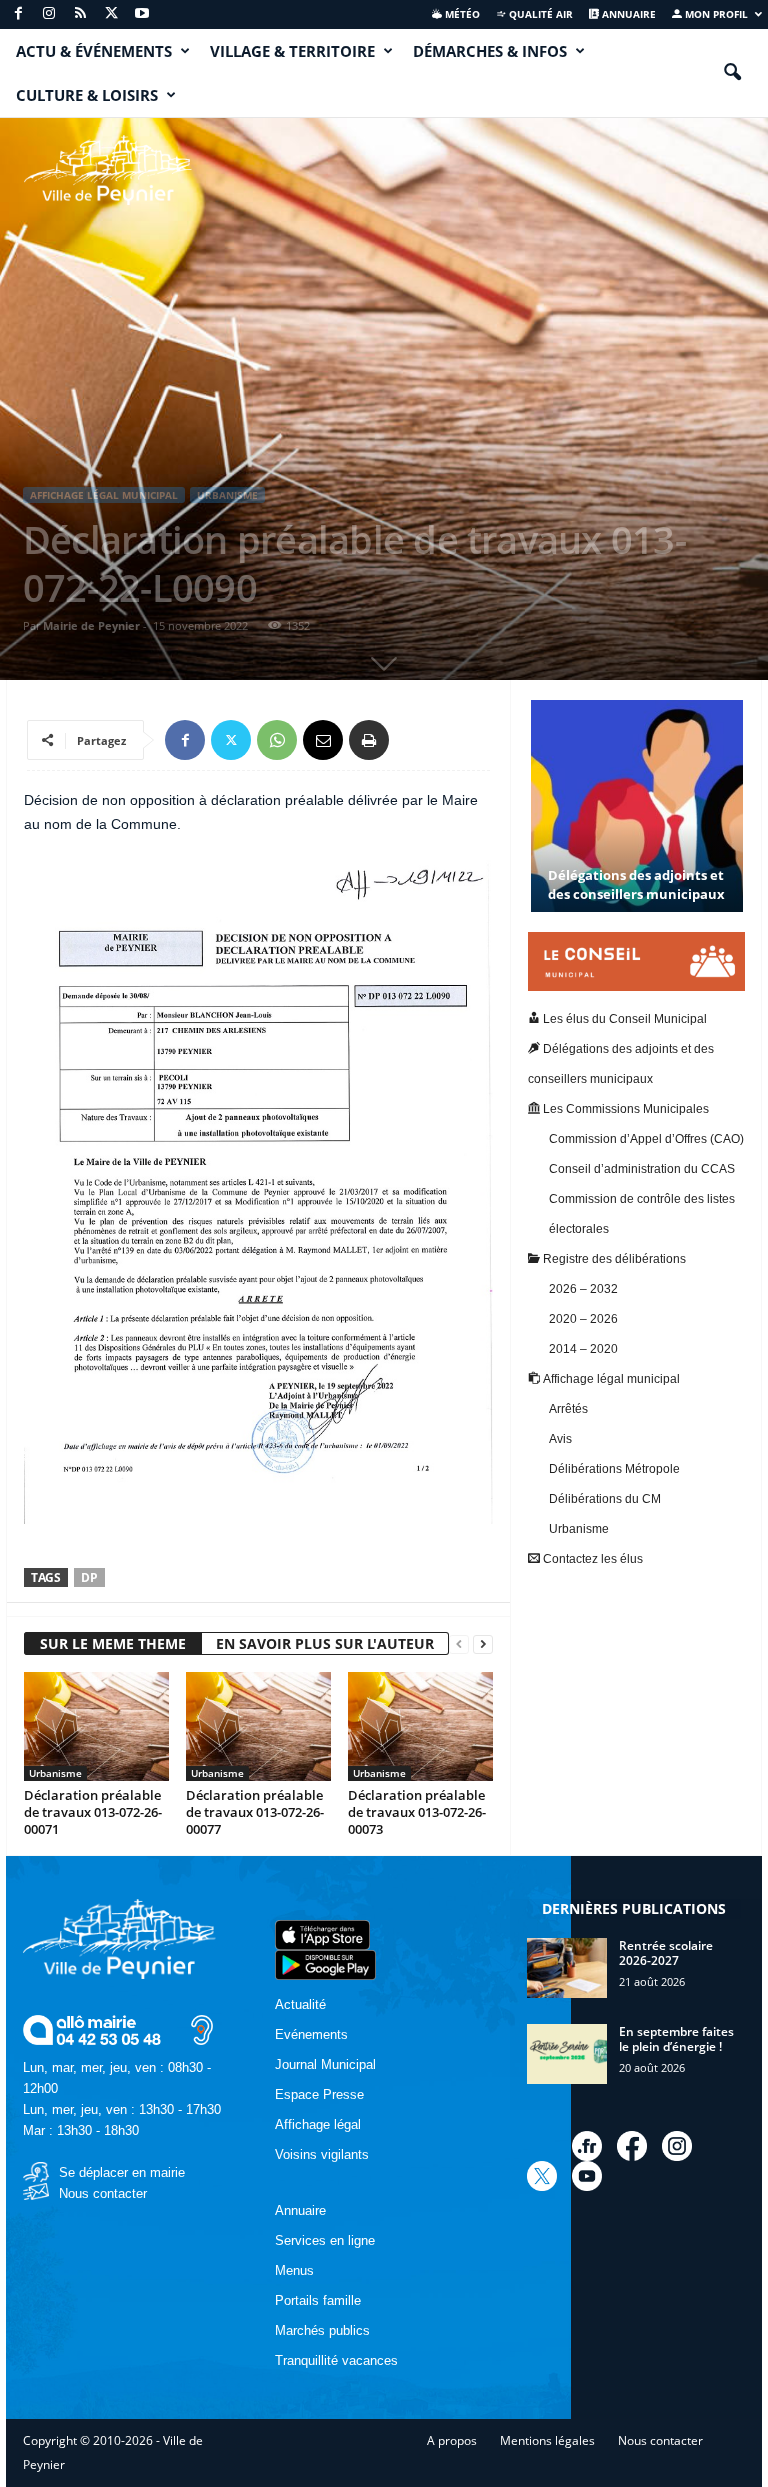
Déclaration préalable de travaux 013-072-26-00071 (93, 1812)
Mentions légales (547, 2440)
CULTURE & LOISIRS (87, 95)
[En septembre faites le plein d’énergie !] (567, 2054)
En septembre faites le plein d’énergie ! (676, 2039)
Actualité (300, 2004)
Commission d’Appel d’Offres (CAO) (646, 1139)
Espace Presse (319, 2094)
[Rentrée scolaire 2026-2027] (567, 1968)
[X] (111, 14)
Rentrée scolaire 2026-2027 (666, 1953)
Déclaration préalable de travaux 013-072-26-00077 (255, 1812)
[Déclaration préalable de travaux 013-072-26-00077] (258, 1726)
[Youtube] (142, 14)
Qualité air (539, 14)
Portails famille (318, 2300)
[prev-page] (459, 1644)
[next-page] (483, 1644)
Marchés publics (322, 2330)
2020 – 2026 (583, 1319)
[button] (732, 73)
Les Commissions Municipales (624, 1109)
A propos (452, 2440)
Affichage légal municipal (104, 495)
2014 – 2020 (583, 1349)
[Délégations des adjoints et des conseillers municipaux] (637, 823)
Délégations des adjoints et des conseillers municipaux (636, 884)
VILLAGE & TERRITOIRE (292, 51)
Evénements (311, 2034)
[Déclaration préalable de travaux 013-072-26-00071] (96, 1726)
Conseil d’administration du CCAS (642, 1169)
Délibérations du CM (605, 1499)
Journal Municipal (325, 2064)
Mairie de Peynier (91, 625)
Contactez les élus (591, 1559)
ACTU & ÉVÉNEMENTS (94, 51)
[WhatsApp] (277, 740)
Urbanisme (227, 495)
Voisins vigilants (322, 2154)
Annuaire (627, 14)
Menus (294, 2270)
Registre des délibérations (613, 1259)
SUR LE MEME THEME (113, 1643)
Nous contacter (103, 2193)
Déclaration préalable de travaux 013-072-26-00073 (417, 1812)
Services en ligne (325, 2240)
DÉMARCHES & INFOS (490, 51)
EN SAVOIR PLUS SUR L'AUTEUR (325, 1643)
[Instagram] (49, 14)
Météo (461, 14)
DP (89, 1577)
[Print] (369, 740)
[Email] (323, 740)
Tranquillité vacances (336, 2360)
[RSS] (80, 14)
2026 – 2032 (583, 1289)
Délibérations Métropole (614, 1469)
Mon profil (715, 14)
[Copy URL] (415, 740)
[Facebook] (18, 14)
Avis (560, 1439)
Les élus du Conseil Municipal (623, 1019)
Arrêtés (568, 1409)
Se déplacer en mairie (122, 2172)
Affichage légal (318, 2124)
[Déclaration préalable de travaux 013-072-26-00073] (420, 1726)
